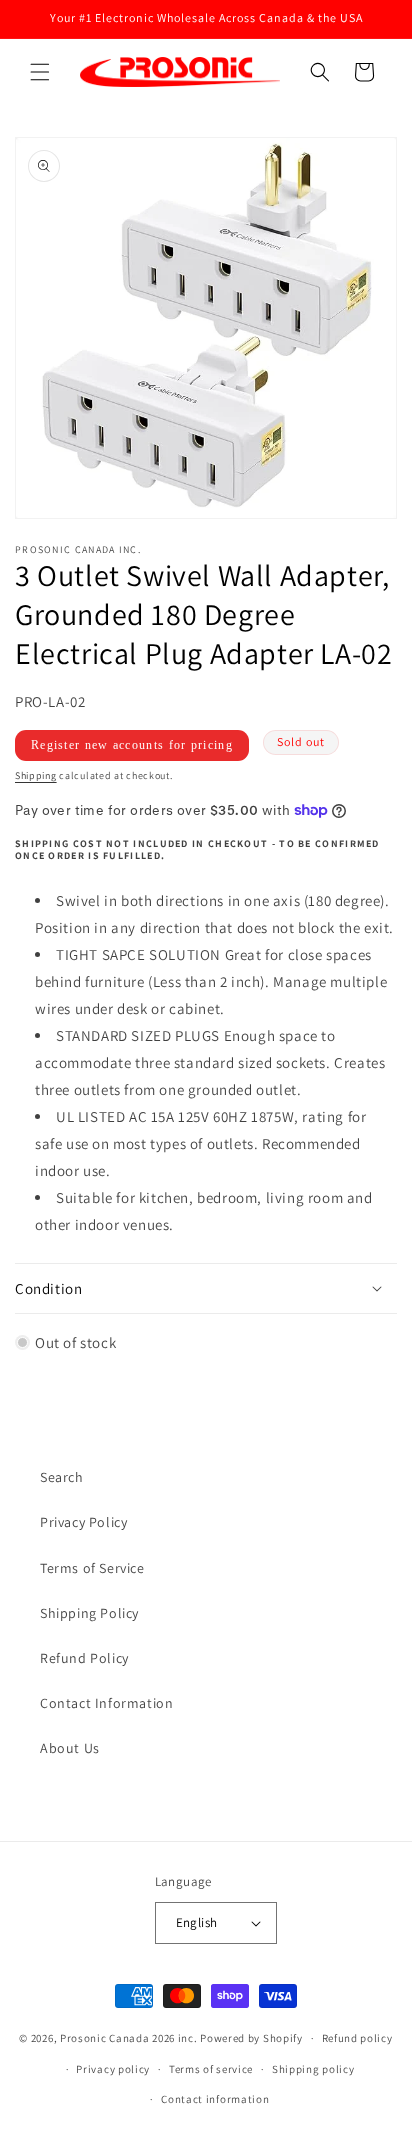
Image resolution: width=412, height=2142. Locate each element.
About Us (70, 1748)
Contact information (215, 2099)
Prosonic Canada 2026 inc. (129, 2038)
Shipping (36, 775)
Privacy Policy (83, 1522)
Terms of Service (92, 1568)
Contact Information (106, 1703)
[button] (40, 72)
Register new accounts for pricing (132, 745)
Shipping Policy (89, 1613)
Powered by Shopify (251, 2038)
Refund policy (357, 2038)
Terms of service (211, 2069)
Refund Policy (84, 1658)
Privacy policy (113, 2069)
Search (62, 1477)
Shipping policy (313, 2069)
